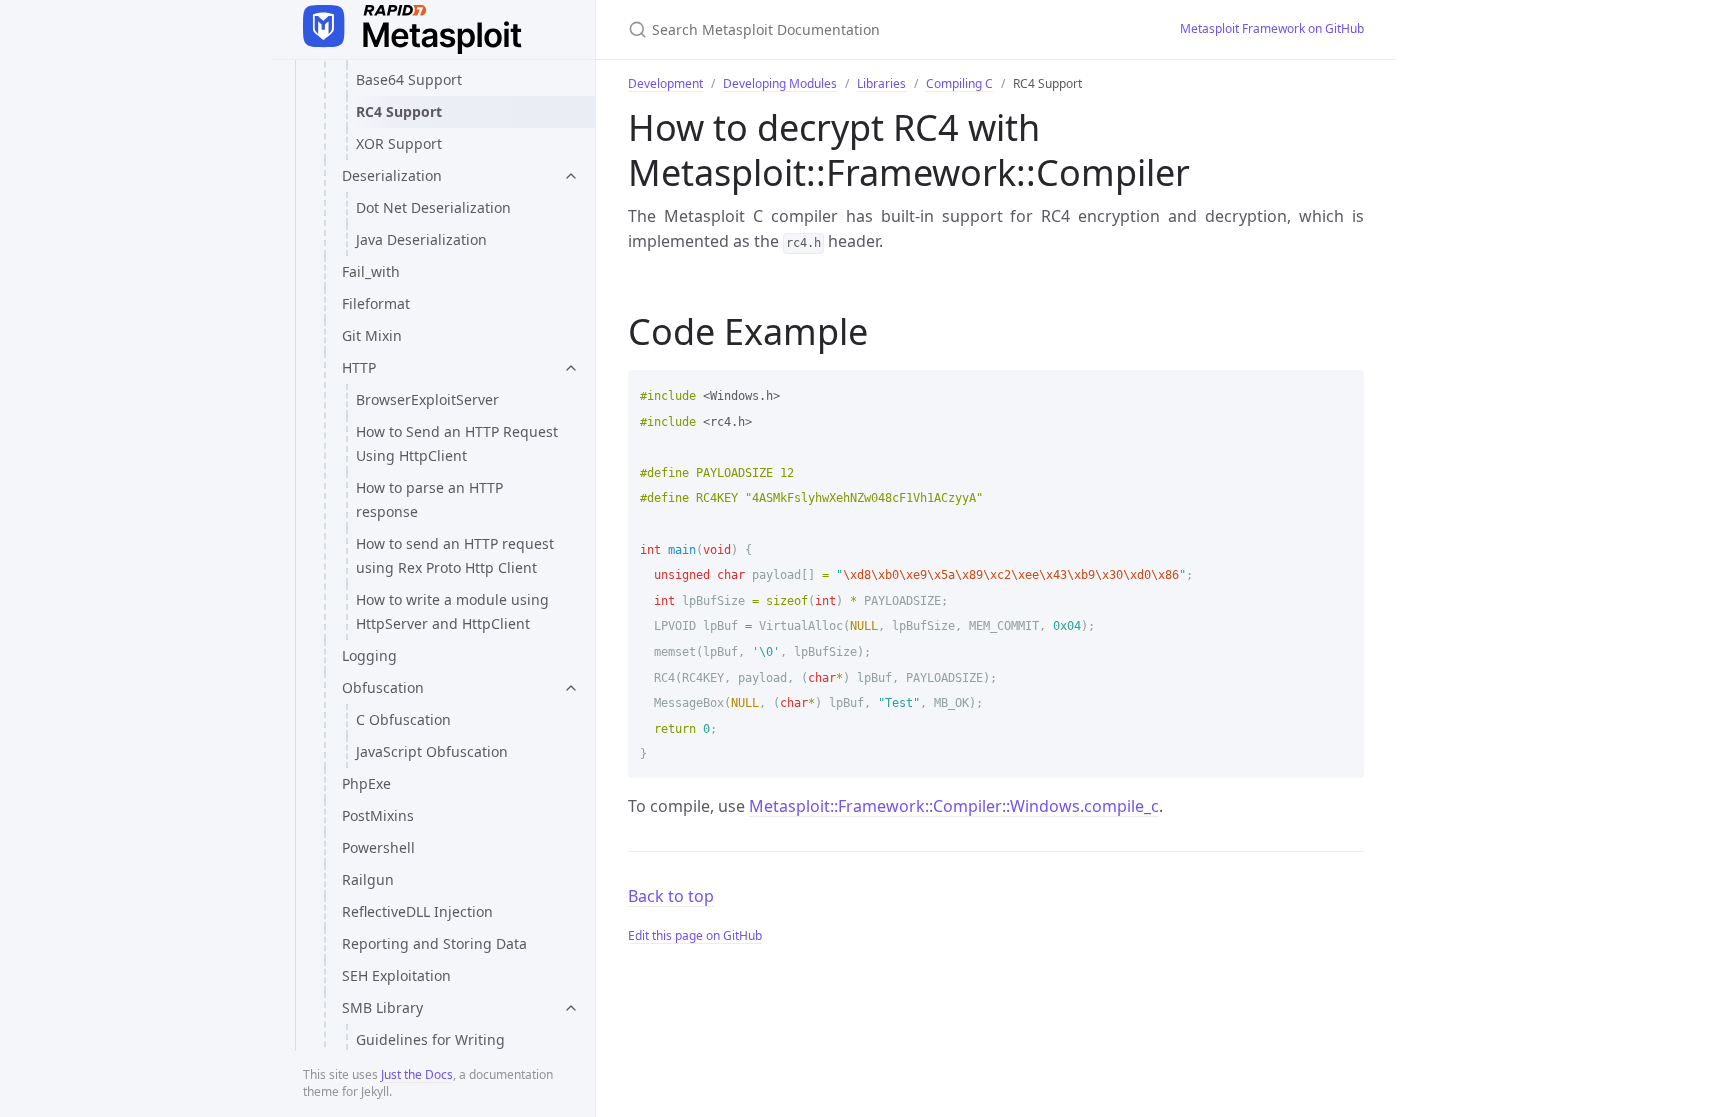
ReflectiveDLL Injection (417, 911)
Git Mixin (372, 335)
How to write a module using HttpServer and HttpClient (452, 611)
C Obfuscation (403, 719)
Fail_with (371, 271)
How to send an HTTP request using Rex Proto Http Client (455, 555)
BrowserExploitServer (427, 399)
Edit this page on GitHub (695, 935)
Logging (369, 655)
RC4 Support (399, 111)
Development (665, 83)
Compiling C (959, 83)
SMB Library (382, 1007)
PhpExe (366, 783)
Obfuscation (383, 687)
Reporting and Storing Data (434, 943)
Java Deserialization (421, 239)
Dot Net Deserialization (433, 207)
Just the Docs (417, 1074)
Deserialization (392, 175)
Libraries (881, 83)
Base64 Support (409, 79)
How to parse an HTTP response (429, 499)
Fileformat (376, 303)
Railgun (368, 879)
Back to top (671, 896)
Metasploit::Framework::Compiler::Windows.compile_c (954, 806)
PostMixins (378, 815)
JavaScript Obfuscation (432, 751)
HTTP (359, 367)
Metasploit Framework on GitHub (1272, 28)
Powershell (378, 847)
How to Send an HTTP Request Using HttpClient (457, 443)
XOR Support (399, 143)
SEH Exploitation (396, 975)
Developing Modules (780, 83)
